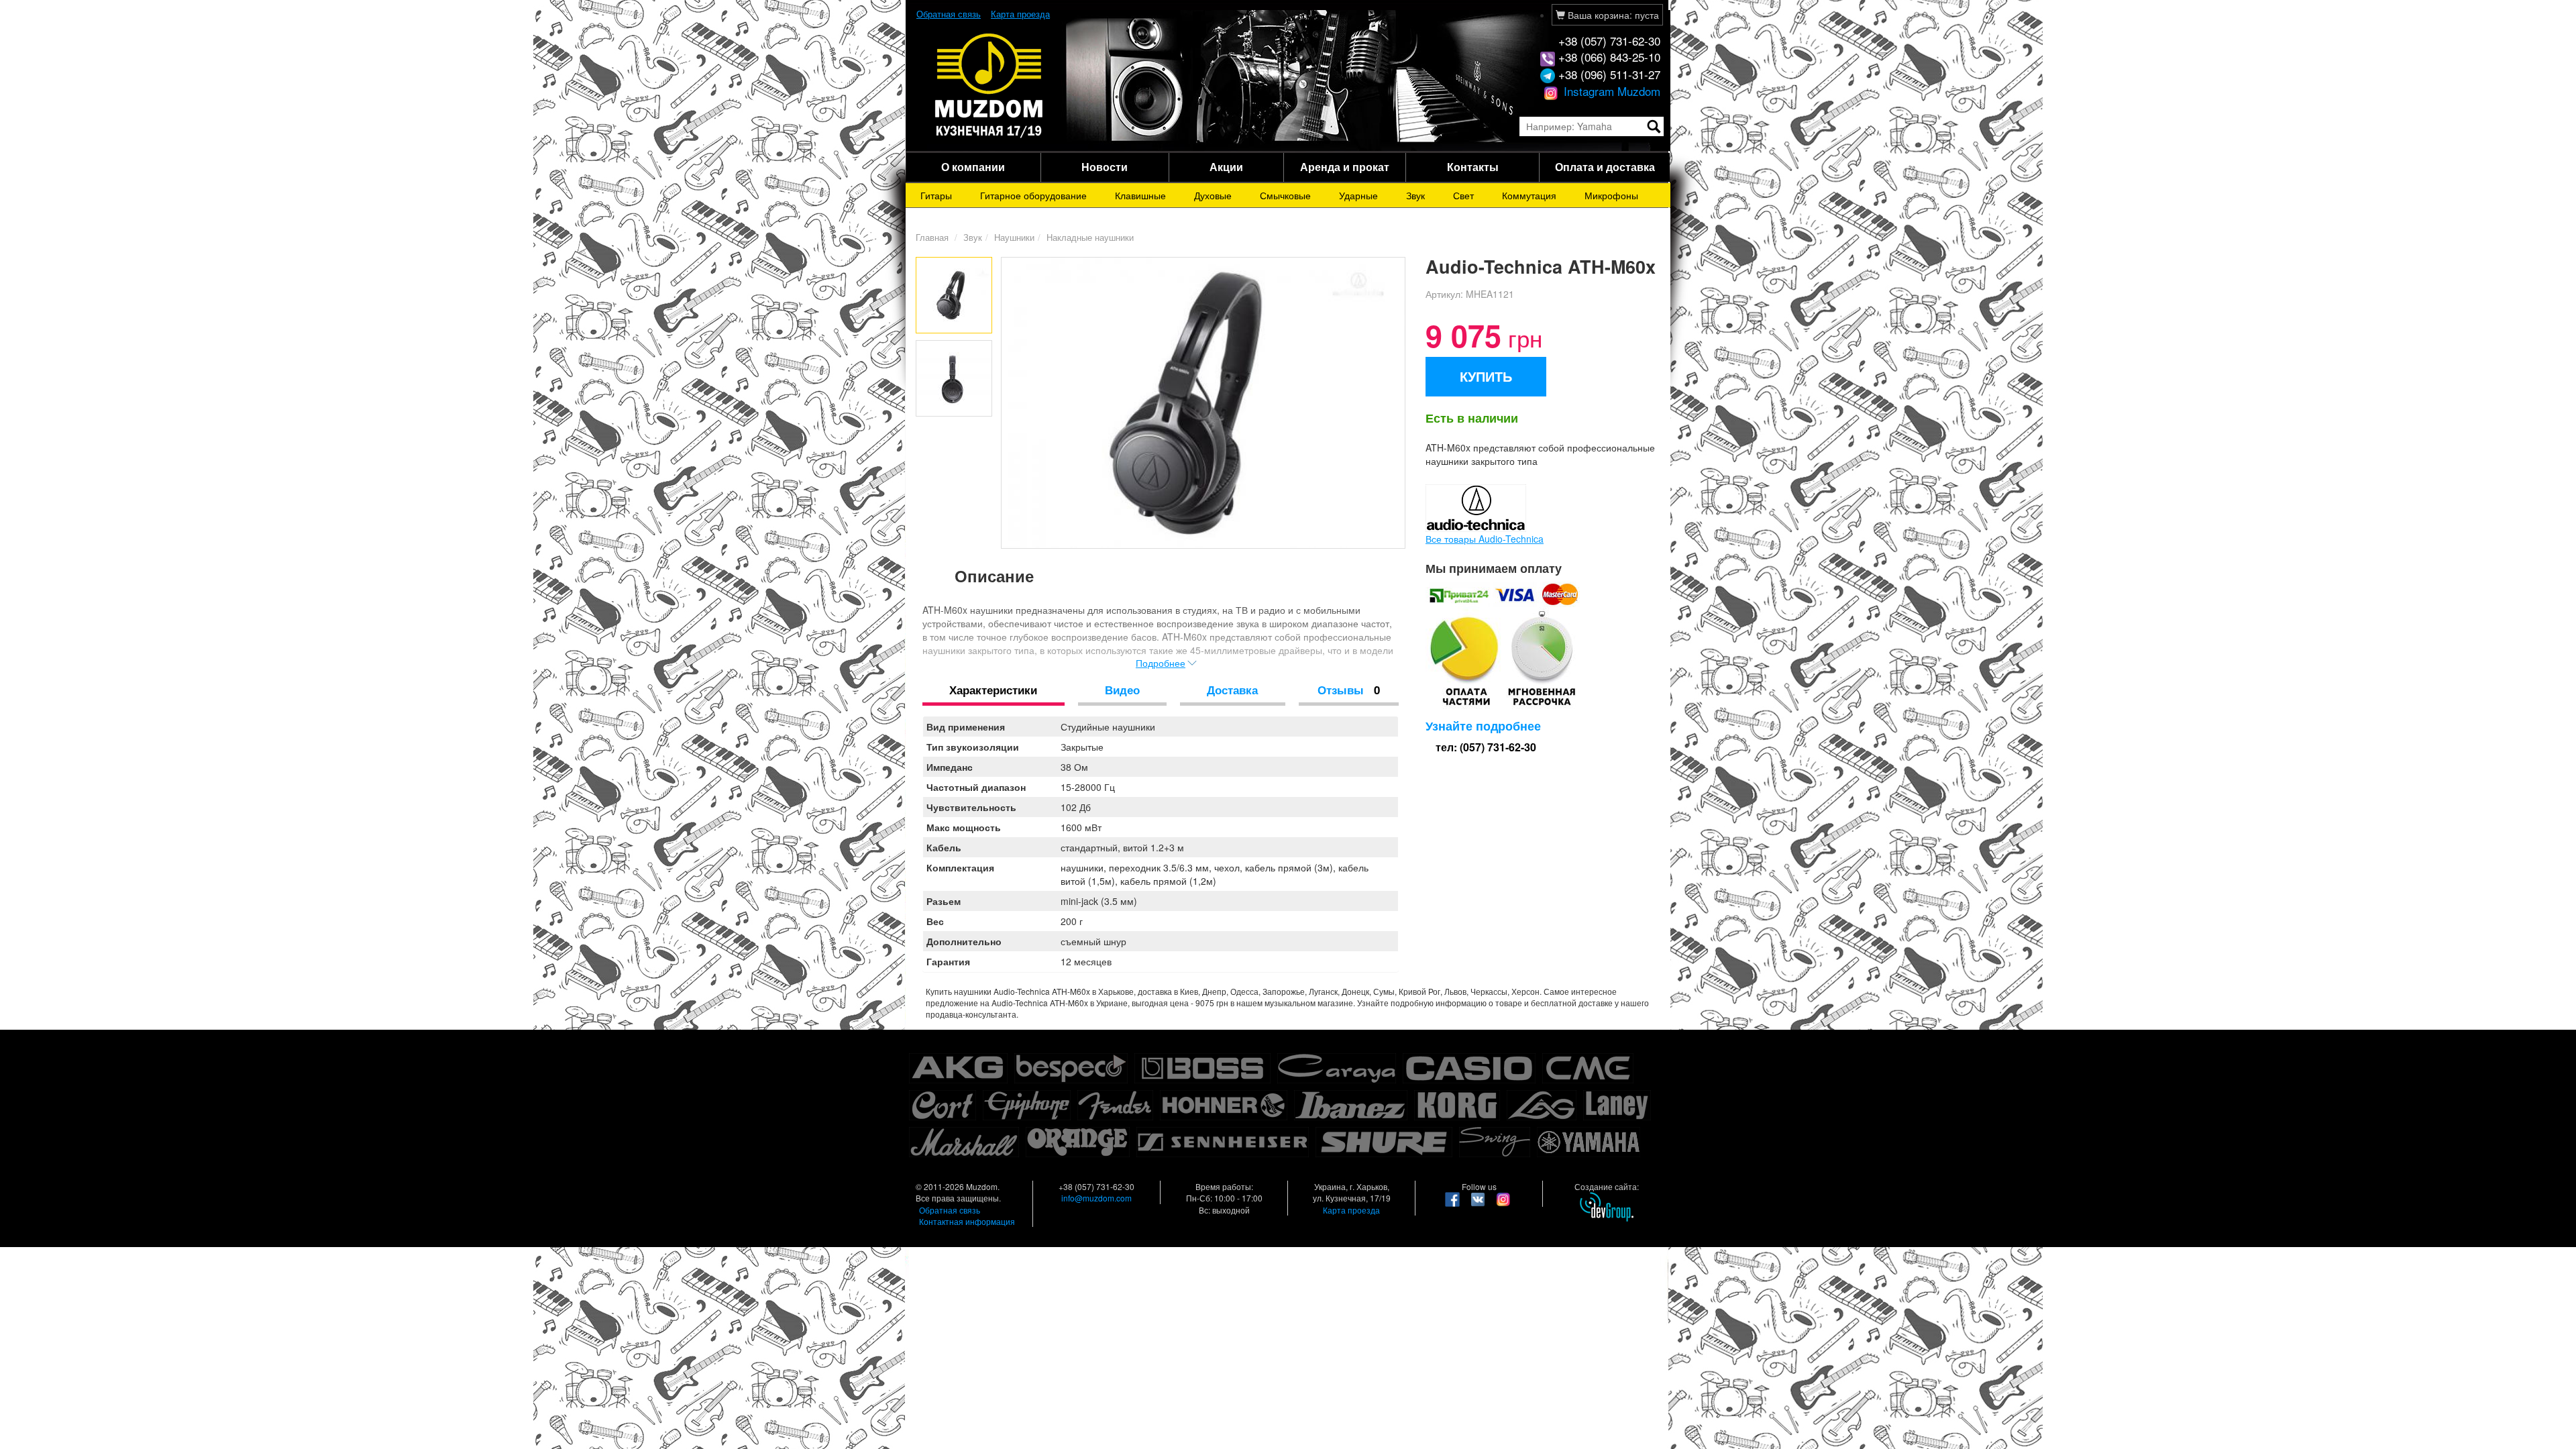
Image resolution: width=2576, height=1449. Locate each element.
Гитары (936, 195)
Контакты (1473, 167)
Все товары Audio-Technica (1485, 539)
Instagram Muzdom (1610, 91)
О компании (973, 167)
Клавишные (1140, 195)
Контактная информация (967, 1221)
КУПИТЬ (1486, 376)
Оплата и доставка (1605, 167)
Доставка (1232, 690)
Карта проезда (1020, 14)
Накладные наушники (1090, 237)
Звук (1415, 195)
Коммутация (1529, 195)
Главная (932, 237)
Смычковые (1285, 195)
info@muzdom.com (1096, 1198)
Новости (1105, 167)
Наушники (1014, 237)
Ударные (1358, 195)
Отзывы (1349, 690)
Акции (1226, 167)
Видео (1122, 690)
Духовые (1213, 195)
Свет (1463, 195)
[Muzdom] (989, 85)
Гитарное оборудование (1033, 195)
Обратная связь (949, 14)
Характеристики (993, 690)
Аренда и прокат (1345, 167)
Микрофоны (1611, 195)
